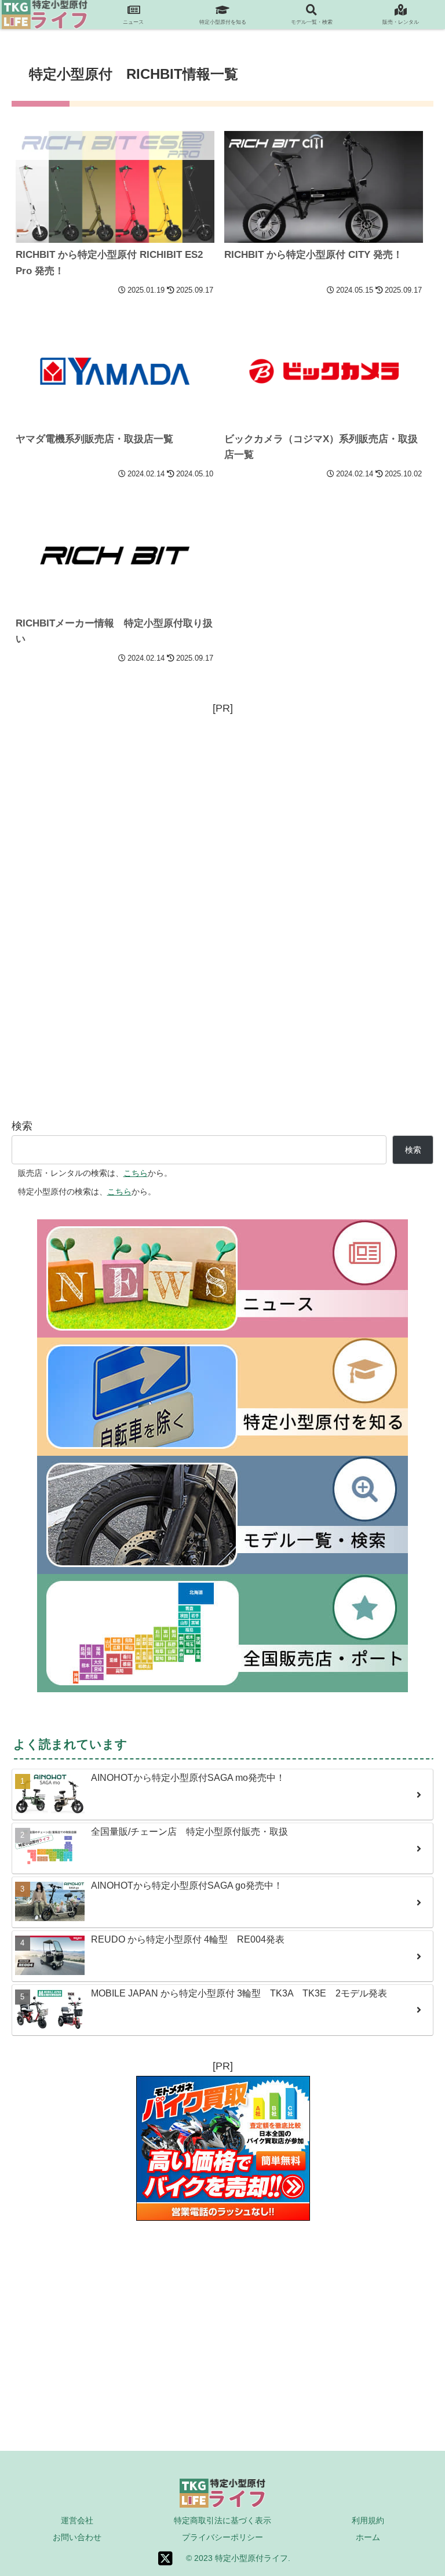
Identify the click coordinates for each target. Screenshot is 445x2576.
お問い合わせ (77, 2537)
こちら (136, 1173)
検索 (22, 1126)
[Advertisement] (222, 799)
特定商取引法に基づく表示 (222, 2520)
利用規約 (368, 2520)
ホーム (368, 2537)
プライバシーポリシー (222, 2537)
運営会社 (77, 2520)
